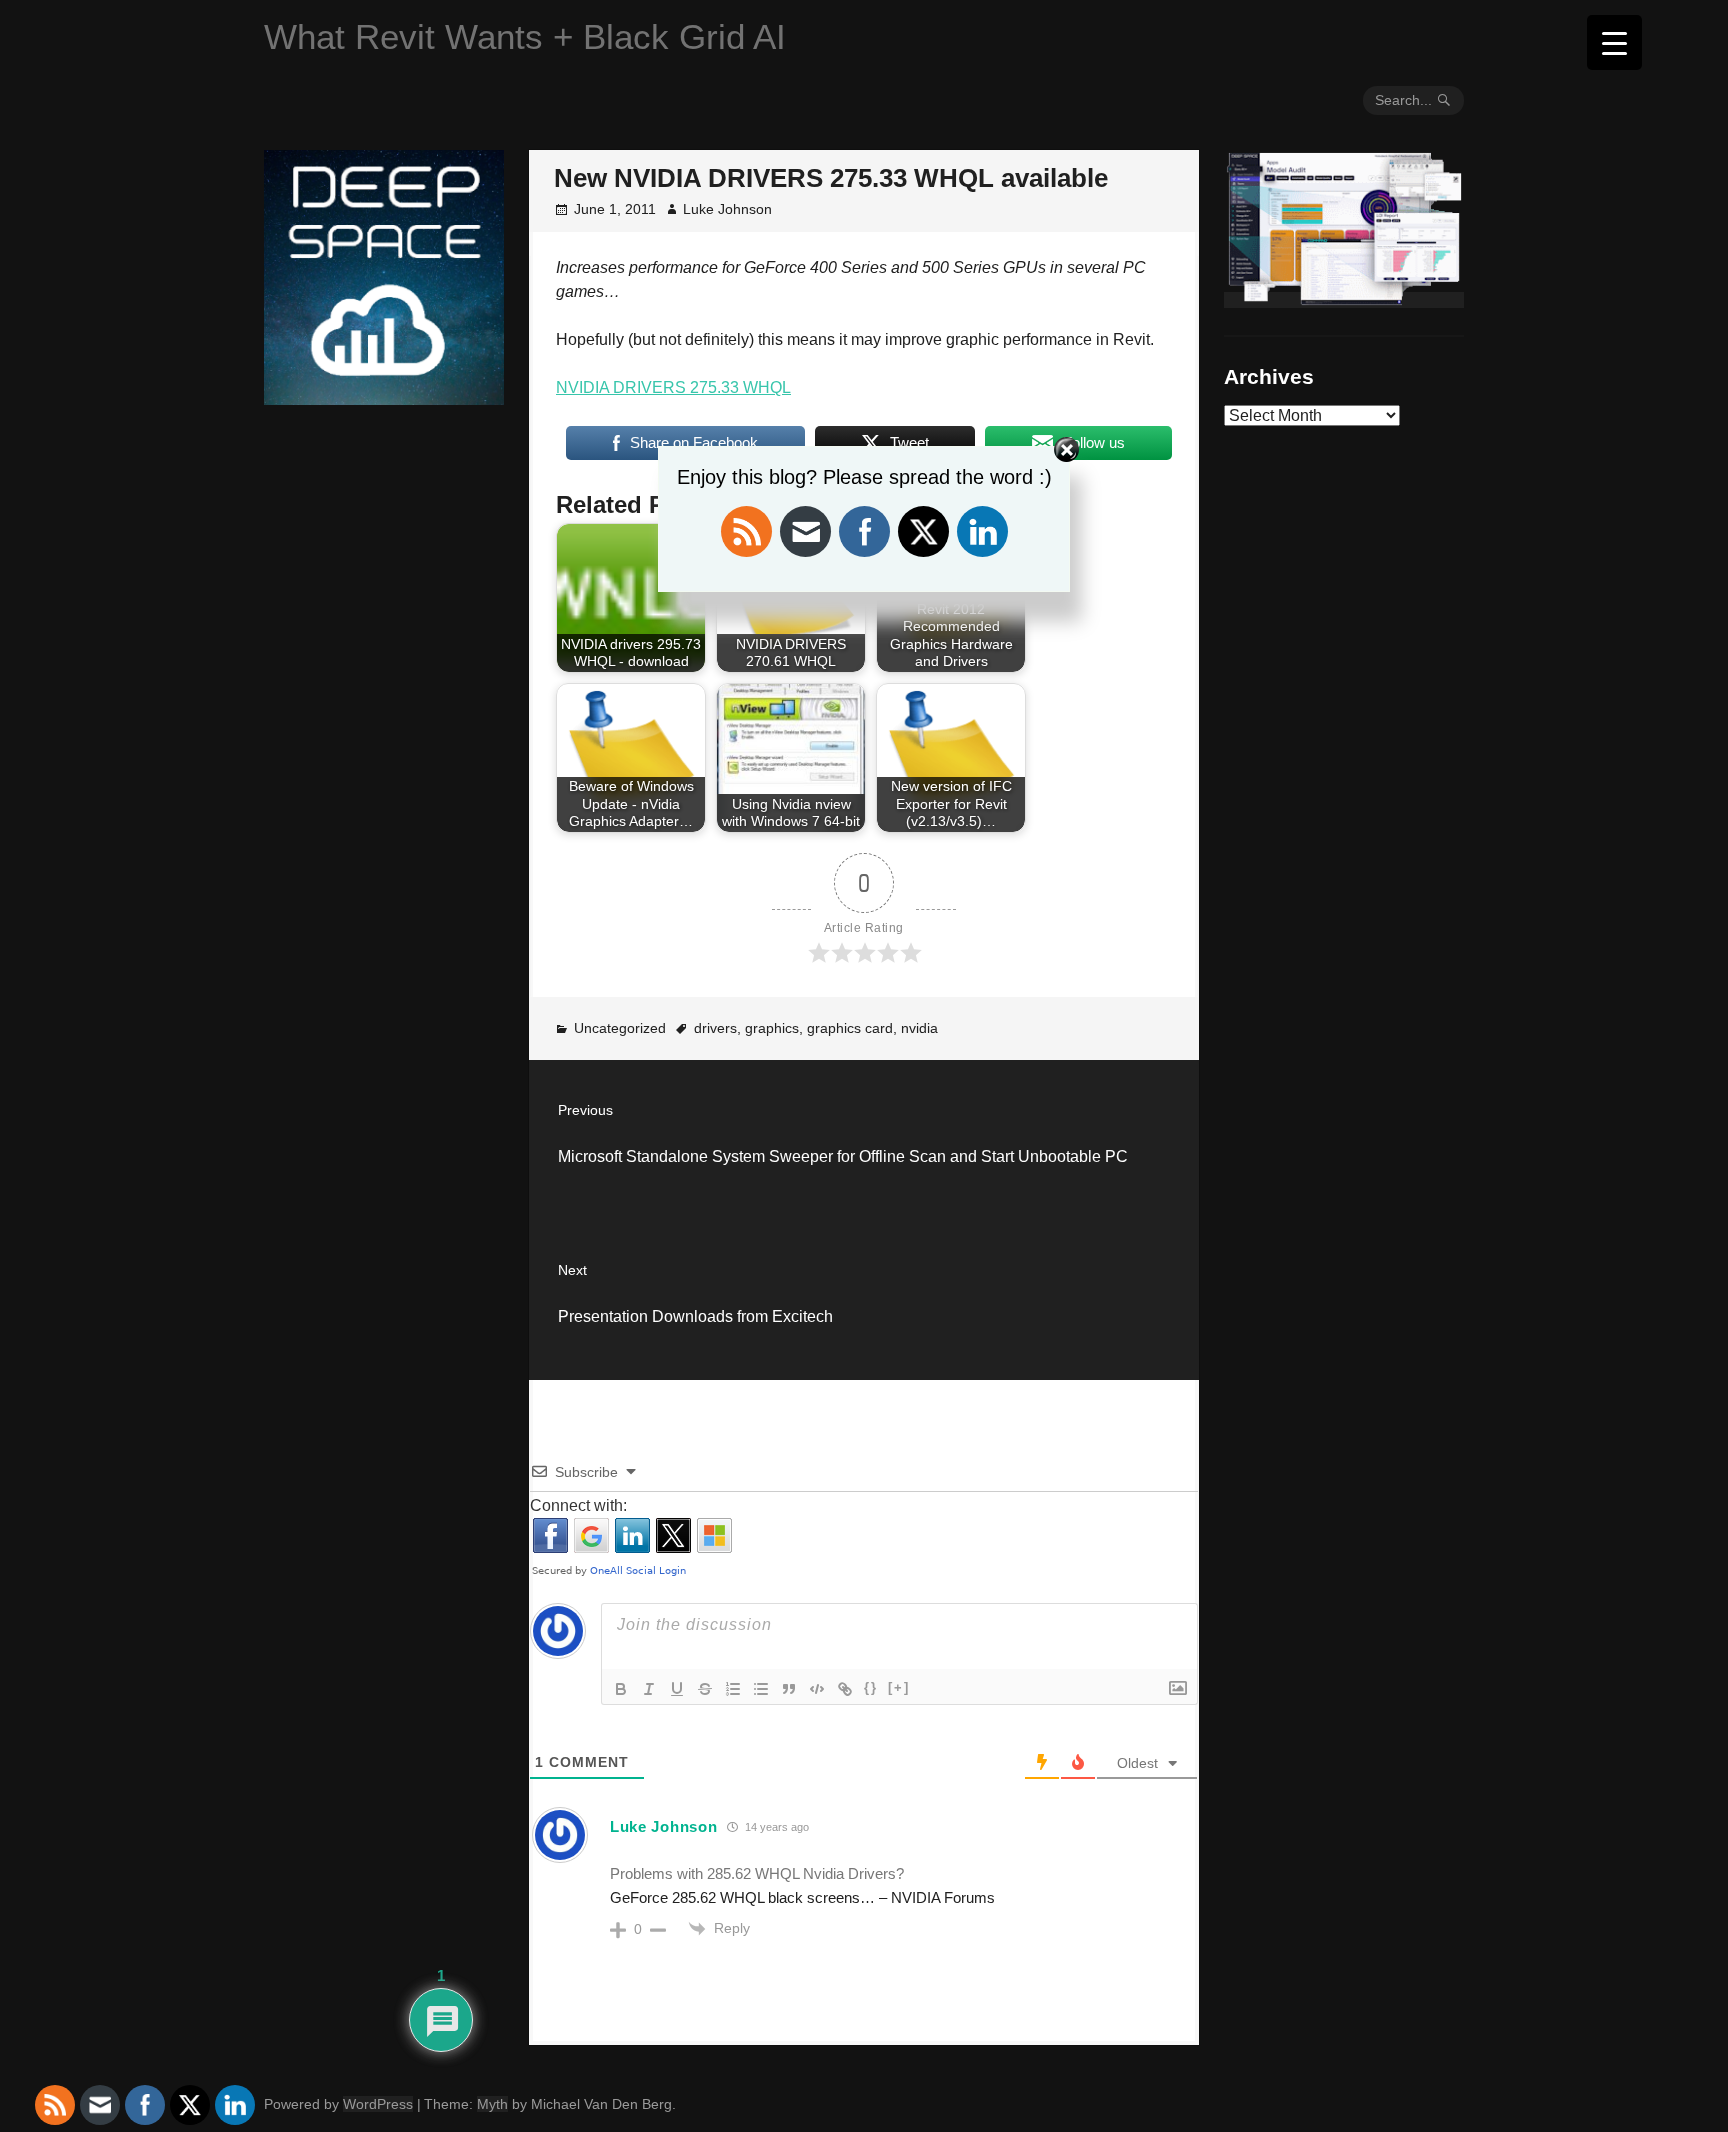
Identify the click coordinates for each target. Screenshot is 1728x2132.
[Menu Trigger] (1614, 42)
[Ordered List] (733, 1689)
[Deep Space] (384, 397)
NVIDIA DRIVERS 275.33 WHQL (673, 387)
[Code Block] (817, 1689)
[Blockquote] (789, 1689)
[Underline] (677, 1689)
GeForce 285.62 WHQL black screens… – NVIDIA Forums (802, 1897)
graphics (772, 1028)
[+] (899, 1687)
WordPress (378, 2104)
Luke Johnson (727, 209)
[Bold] (621, 1689)
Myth (492, 2104)
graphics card (850, 1028)
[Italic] (649, 1689)
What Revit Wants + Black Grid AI (525, 36)
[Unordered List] (761, 1689)
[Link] (845, 1689)
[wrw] (1344, 300)
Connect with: (578, 1505)
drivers (715, 1028)
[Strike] (705, 1689)
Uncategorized (620, 1028)
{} (871, 1687)
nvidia (919, 1028)
